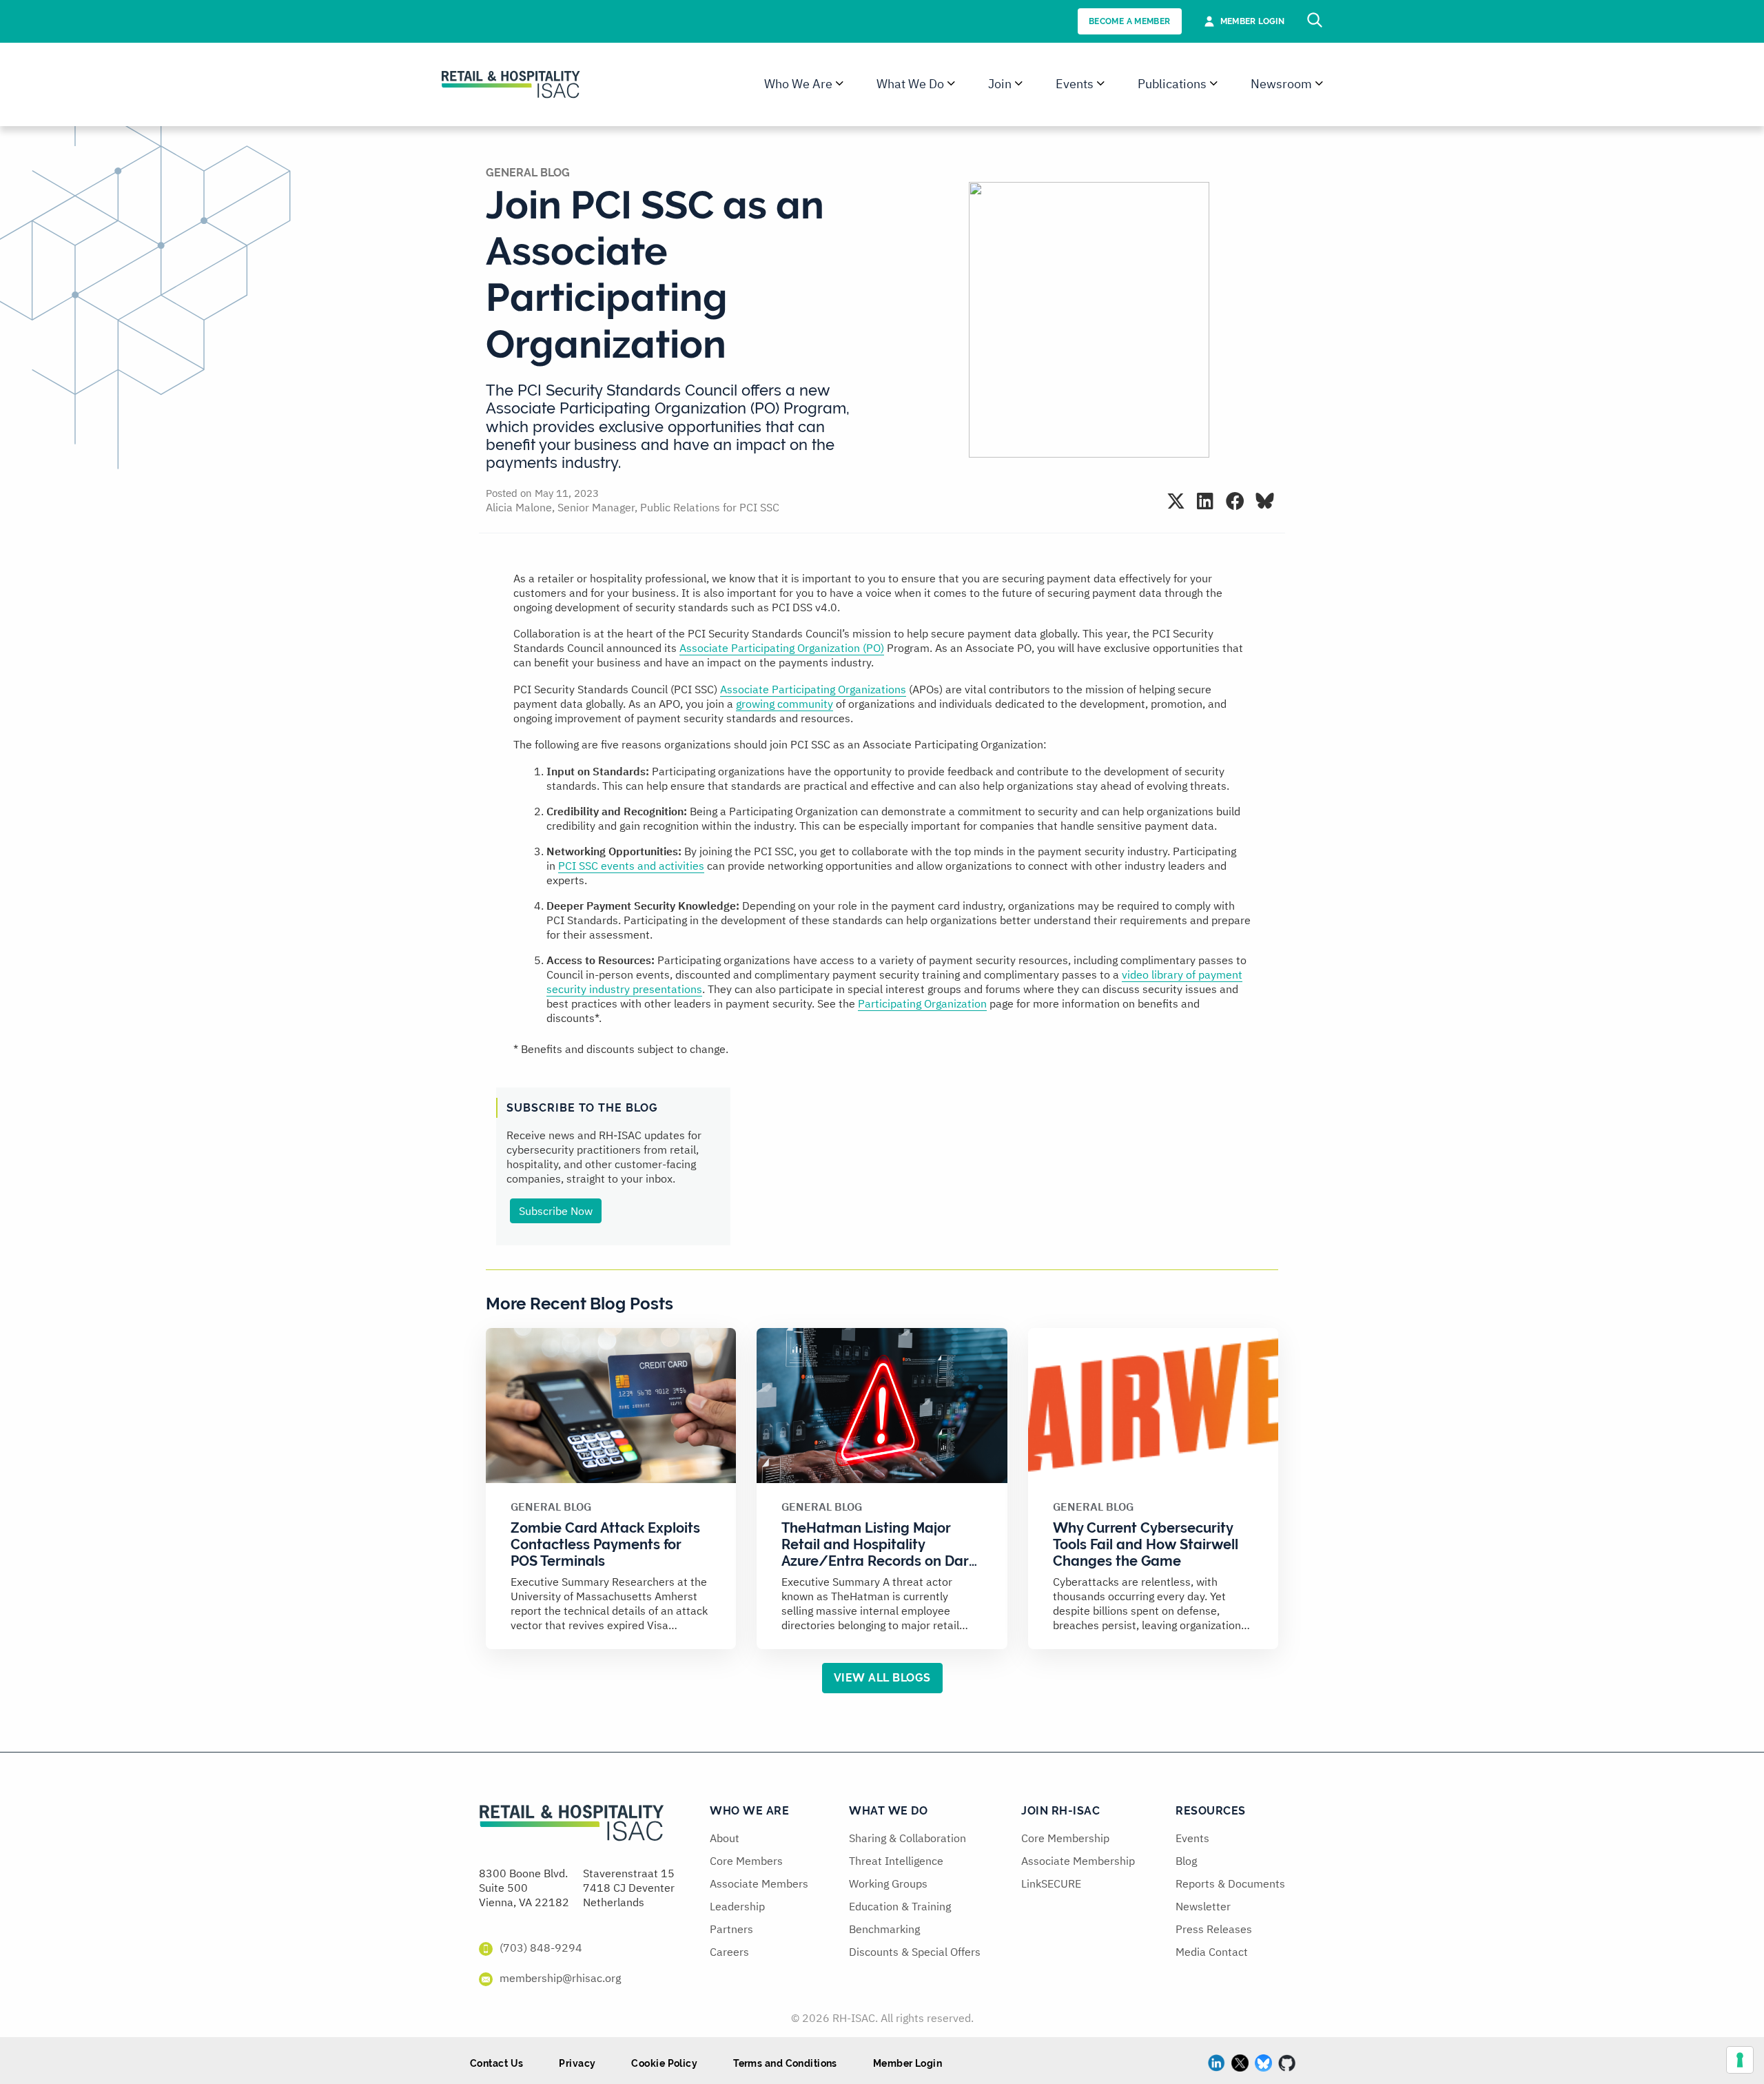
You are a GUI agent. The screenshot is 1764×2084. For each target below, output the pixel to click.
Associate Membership (1078, 1861)
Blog (1186, 1861)
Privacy (577, 2063)
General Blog (528, 173)
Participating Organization (922, 1003)
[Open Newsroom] (1319, 84)
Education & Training (900, 1906)
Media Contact (1212, 1952)
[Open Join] (1019, 84)
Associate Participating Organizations (813, 689)
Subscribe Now (556, 1211)
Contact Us (496, 2063)
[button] (1176, 501)
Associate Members (759, 1883)
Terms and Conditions (785, 2063)
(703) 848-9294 (541, 1948)
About (725, 1838)
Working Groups (888, 1883)
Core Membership (1065, 1838)
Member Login (907, 2063)
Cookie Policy (664, 2063)
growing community (784, 704)
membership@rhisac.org (560, 1978)
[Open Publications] (1214, 84)
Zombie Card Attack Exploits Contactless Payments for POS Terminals (605, 1544)
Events (1192, 1838)
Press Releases (1214, 1929)
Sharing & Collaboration (907, 1838)
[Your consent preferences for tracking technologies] (1740, 2060)
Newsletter (1203, 1906)
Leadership (737, 1906)
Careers (729, 1952)
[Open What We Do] (951, 84)
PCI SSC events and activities (631, 866)
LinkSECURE (1051, 1883)
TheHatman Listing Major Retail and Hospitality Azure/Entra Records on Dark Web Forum (879, 1553)
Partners (731, 1929)
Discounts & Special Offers (915, 1952)
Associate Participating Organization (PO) (782, 648)
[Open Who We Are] (840, 84)
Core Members (746, 1861)
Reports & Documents (1230, 1883)
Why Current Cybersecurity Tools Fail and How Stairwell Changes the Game (1146, 1544)
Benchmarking (884, 1929)
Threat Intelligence (896, 1861)
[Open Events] (1101, 84)
